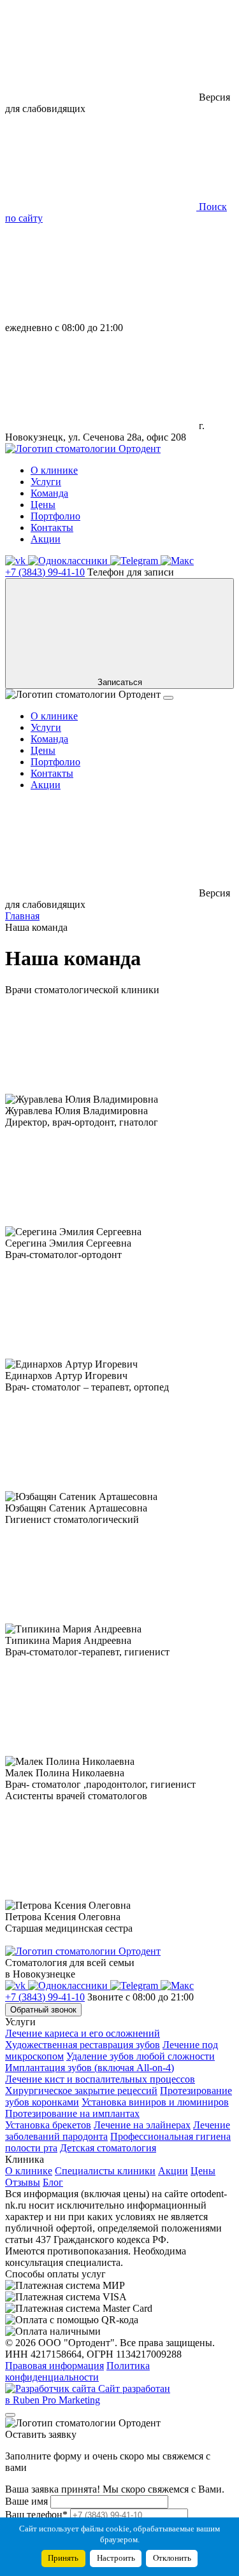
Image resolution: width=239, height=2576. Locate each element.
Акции (46, 539)
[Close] (10, 2415)
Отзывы (23, 2182)
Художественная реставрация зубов (83, 2045)
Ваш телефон (36, 2515)
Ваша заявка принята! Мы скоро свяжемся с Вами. (115, 2489)
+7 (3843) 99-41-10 (45, 572)
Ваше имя (26, 2501)
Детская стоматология (108, 2148)
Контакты (52, 527)
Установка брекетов (48, 2125)
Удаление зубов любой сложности (141, 2056)
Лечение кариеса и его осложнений (83, 2033)
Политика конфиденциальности (77, 2371)
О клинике (54, 470)
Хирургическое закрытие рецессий (81, 2091)
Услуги (46, 482)
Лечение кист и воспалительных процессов (100, 2079)
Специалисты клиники (105, 2171)
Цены (43, 505)
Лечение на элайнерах (142, 2125)
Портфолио (55, 516)
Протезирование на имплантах (72, 2113)
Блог (53, 2182)
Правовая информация (54, 2366)
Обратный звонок (43, 2010)
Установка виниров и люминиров (155, 2102)
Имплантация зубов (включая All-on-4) (90, 2068)
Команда (49, 493)
